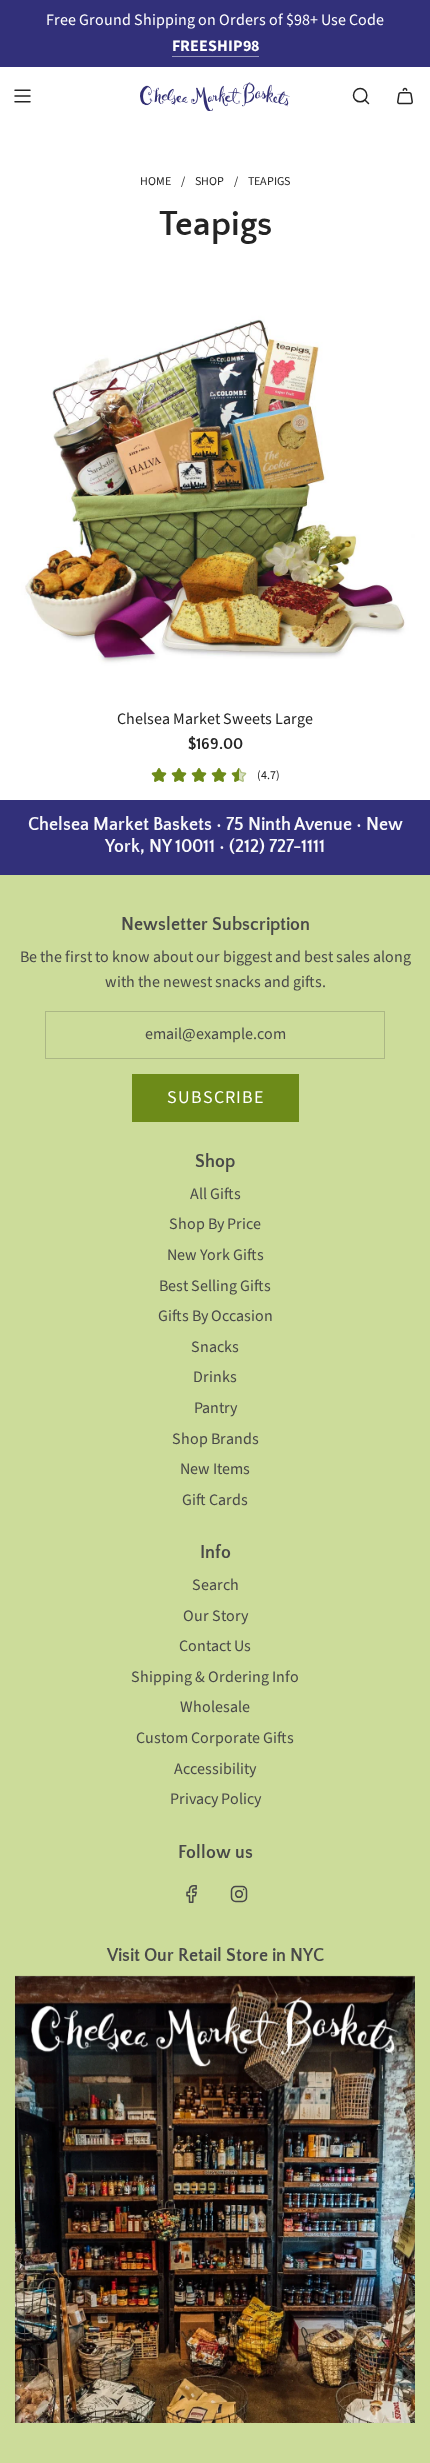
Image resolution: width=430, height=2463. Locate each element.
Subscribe (215, 1097)
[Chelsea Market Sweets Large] (215, 491)
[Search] (361, 96)
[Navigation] (22, 96)
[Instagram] (239, 1894)
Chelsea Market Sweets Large (215, 719)
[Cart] (405, 96)
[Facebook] (192, 1894)
